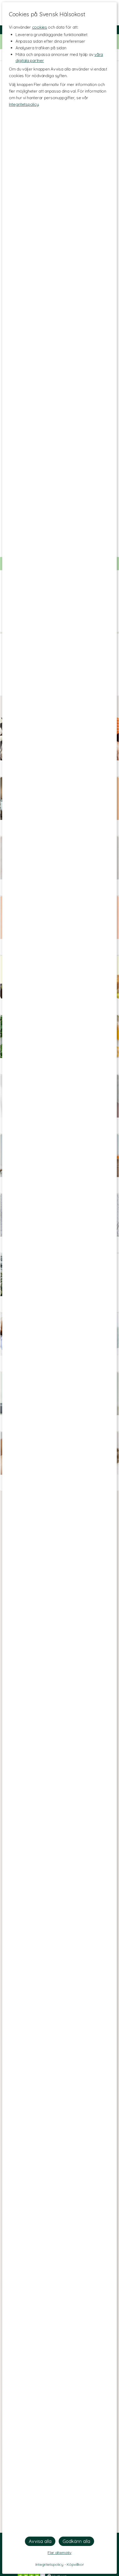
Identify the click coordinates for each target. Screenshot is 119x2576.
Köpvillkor (75, 2564)
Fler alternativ (59, 2553)
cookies (40, 27)
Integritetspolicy (24, 104)
